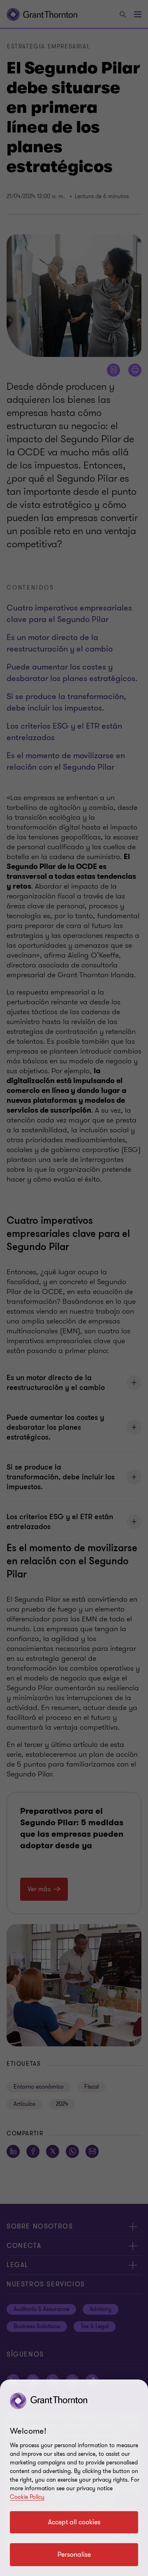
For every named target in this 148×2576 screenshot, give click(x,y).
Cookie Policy (27, 2497)
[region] (74, 2478)
